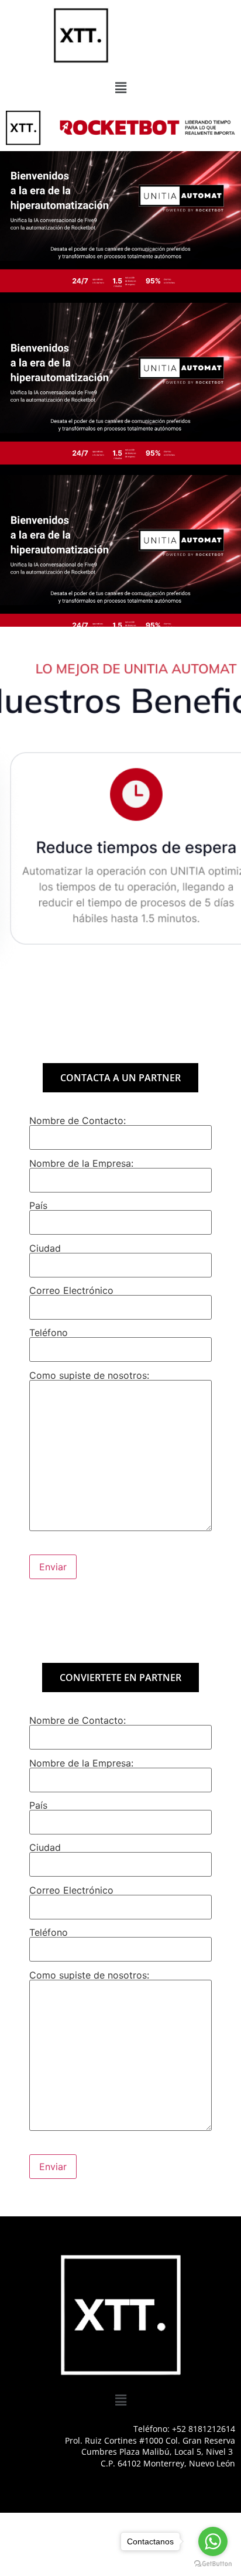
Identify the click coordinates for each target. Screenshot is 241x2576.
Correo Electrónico (71, 1291)
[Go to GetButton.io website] (213, 2564)
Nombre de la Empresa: (81, 1164)
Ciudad (45, 1249)
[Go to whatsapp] (213, 2541)
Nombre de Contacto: (78, 1121)
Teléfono (49, 1333)
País (38, 1206)
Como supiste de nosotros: (89, 1376)
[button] (120, 88)
